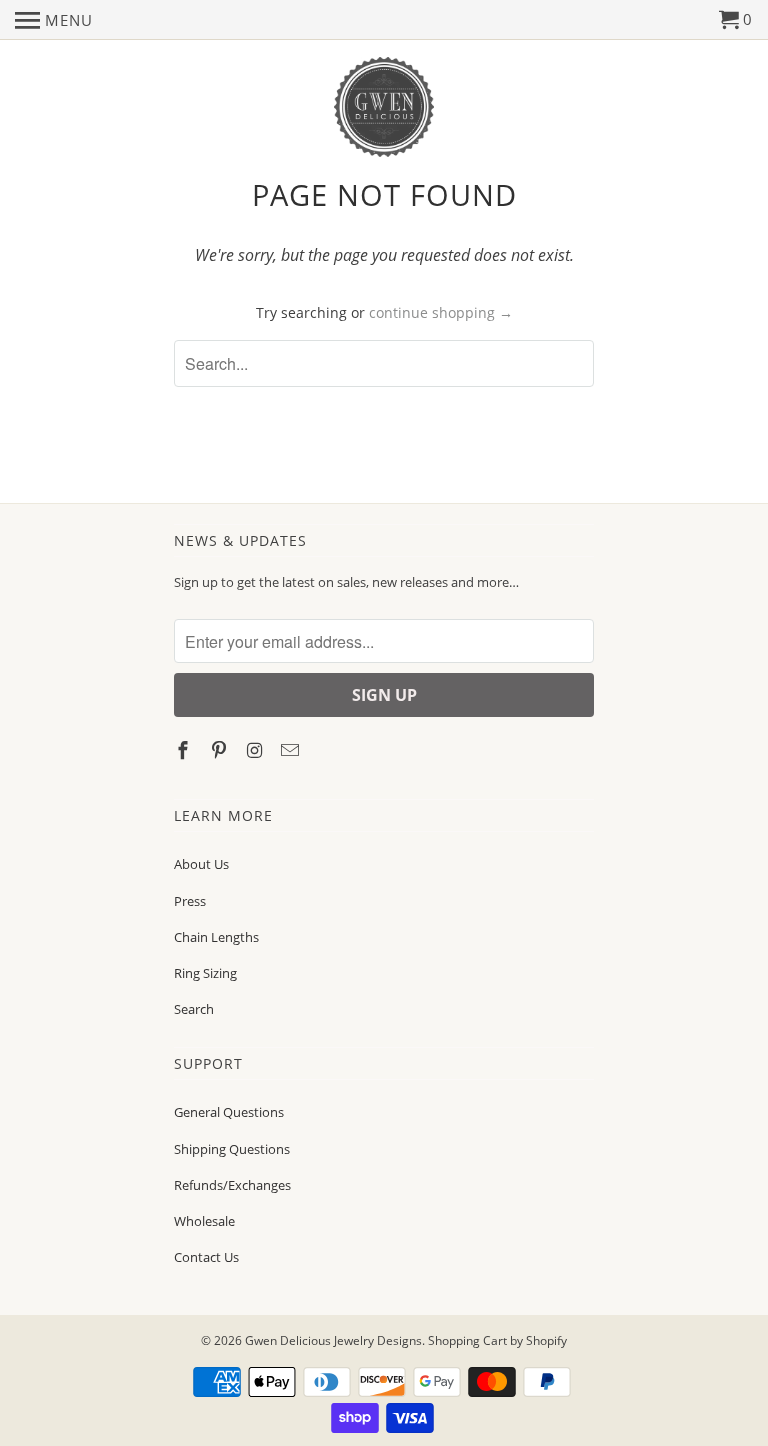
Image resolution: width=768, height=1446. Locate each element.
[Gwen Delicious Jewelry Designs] (384, 107)
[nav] (54, 20)
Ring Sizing (205, 973)
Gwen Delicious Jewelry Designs (333, 1340)
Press (190, 901)
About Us (201, 864)
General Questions (229, 1112)
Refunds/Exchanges (232, 1185)
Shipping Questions (232, 1149)
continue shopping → (441, 312)
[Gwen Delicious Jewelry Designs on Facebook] (185, 750)
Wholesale (204, 1221)
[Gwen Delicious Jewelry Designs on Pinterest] (221, 750)
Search (194, 1009)
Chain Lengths (216, 937)
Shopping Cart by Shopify (497, 1340)
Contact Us (206, 1257)
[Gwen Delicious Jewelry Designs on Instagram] (257, 750)
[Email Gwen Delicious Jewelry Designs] (292, 750)
